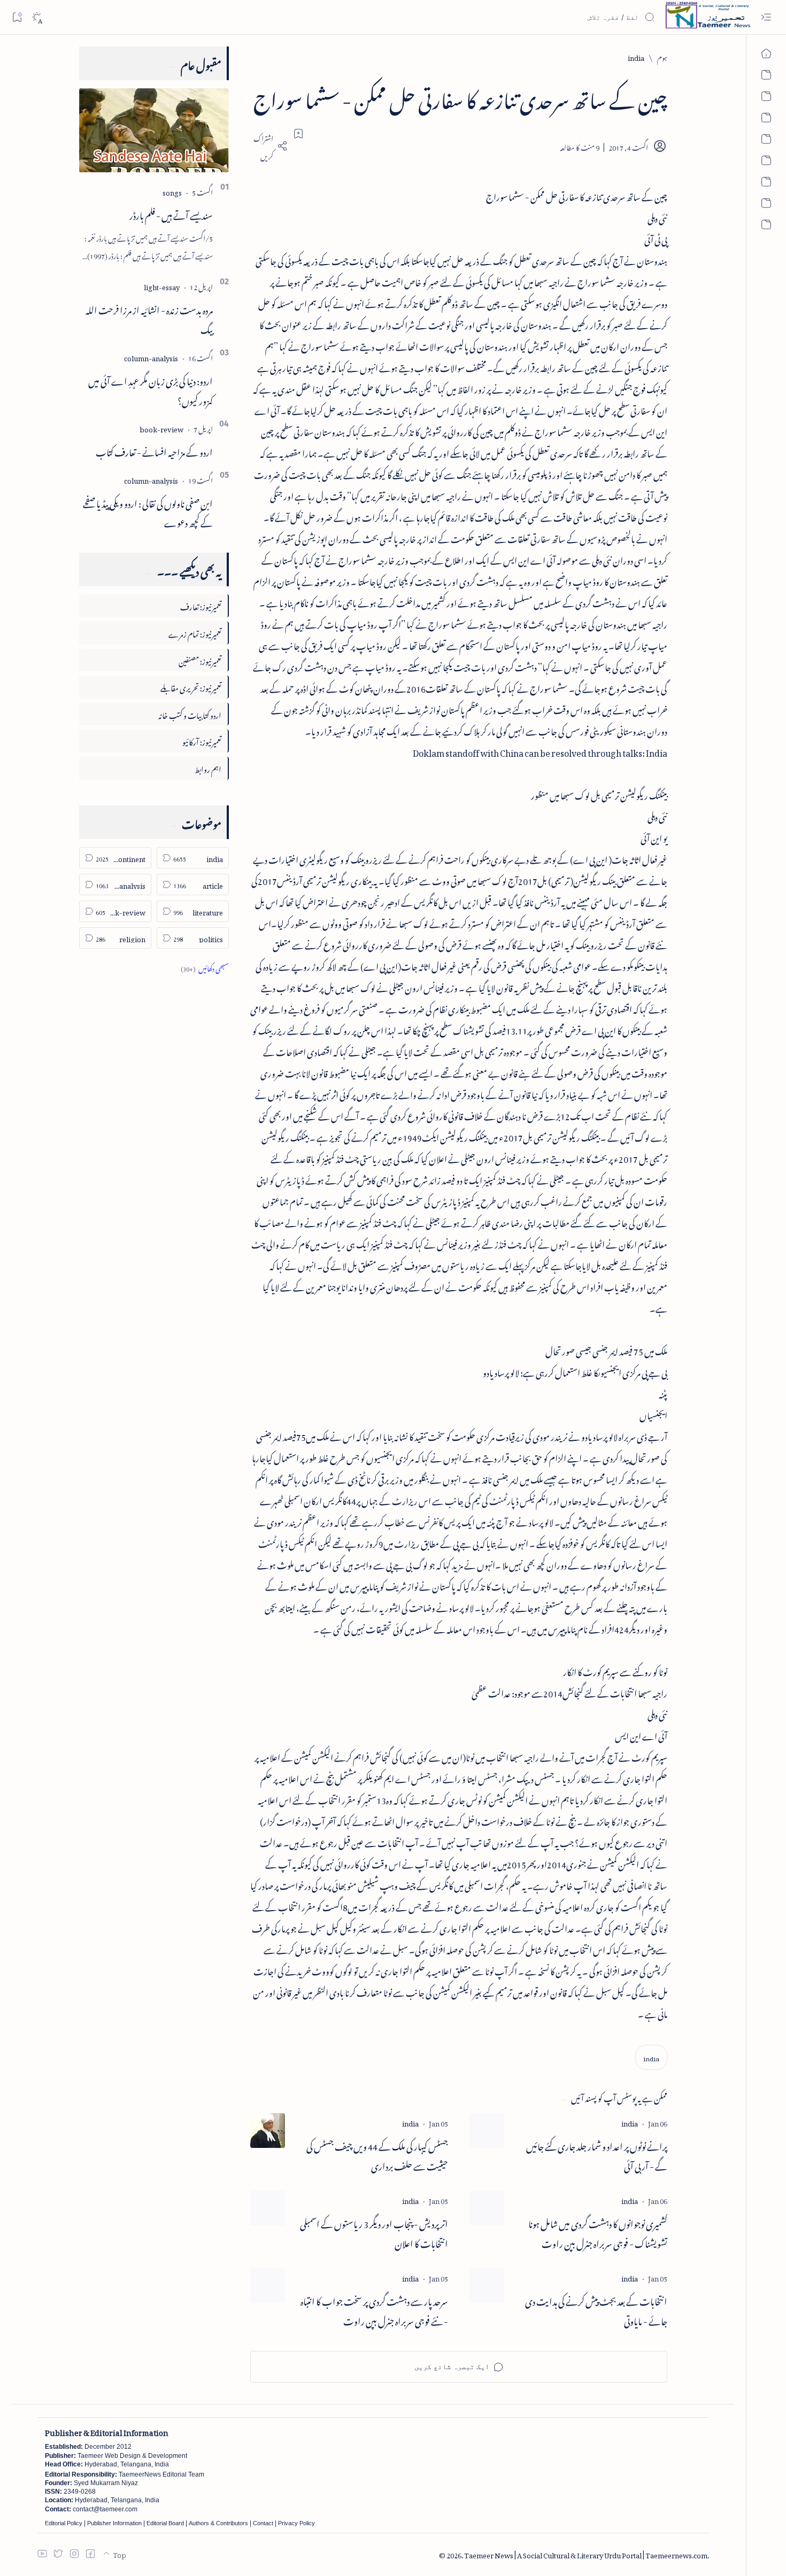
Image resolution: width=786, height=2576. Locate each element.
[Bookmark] (17, 17)
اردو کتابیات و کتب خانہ (190, 714)
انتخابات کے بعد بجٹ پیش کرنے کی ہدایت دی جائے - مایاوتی (596, 2310)
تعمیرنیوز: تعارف (201, 605)
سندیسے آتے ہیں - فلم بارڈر (171, 214)
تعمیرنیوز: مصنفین (200, 660)
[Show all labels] (205, 967)
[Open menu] (766, 17)
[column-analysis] (151, 357)
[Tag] (630, 2122)
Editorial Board (165, 2523)
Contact (263, 2523)
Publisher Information (114, 2523)
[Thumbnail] (487, 2131)
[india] (651, 2057)
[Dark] (37, 17)
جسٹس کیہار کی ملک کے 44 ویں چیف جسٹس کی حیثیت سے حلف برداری (377, 2155)
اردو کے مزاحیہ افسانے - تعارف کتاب (154, 451)
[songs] (172, 191)
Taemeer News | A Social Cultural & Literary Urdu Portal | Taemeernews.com (586, 2554)
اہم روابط (208, 768)
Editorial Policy (64, 2523)
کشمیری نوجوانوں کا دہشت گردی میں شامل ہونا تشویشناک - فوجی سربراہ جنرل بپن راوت (598, 2232)
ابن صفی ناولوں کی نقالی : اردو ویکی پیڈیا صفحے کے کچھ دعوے (148, 512)
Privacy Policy (296, 2523)
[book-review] (161, 428)
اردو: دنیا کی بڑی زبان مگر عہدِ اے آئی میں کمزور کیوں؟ (151, 389)
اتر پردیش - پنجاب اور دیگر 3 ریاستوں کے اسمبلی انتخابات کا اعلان (374, 2232)
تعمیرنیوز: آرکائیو (202, 740)
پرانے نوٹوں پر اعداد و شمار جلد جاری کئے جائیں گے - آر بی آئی (597, 2155)
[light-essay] (162, 286)
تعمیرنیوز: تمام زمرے (195, 633)
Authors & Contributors (218, 2523)
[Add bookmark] (298, 134)
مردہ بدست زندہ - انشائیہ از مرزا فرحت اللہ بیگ (149, 318)
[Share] (269, 146)
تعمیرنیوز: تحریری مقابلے (191, 686)
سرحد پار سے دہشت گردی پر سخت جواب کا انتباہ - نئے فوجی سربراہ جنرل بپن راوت (374, 2310)
